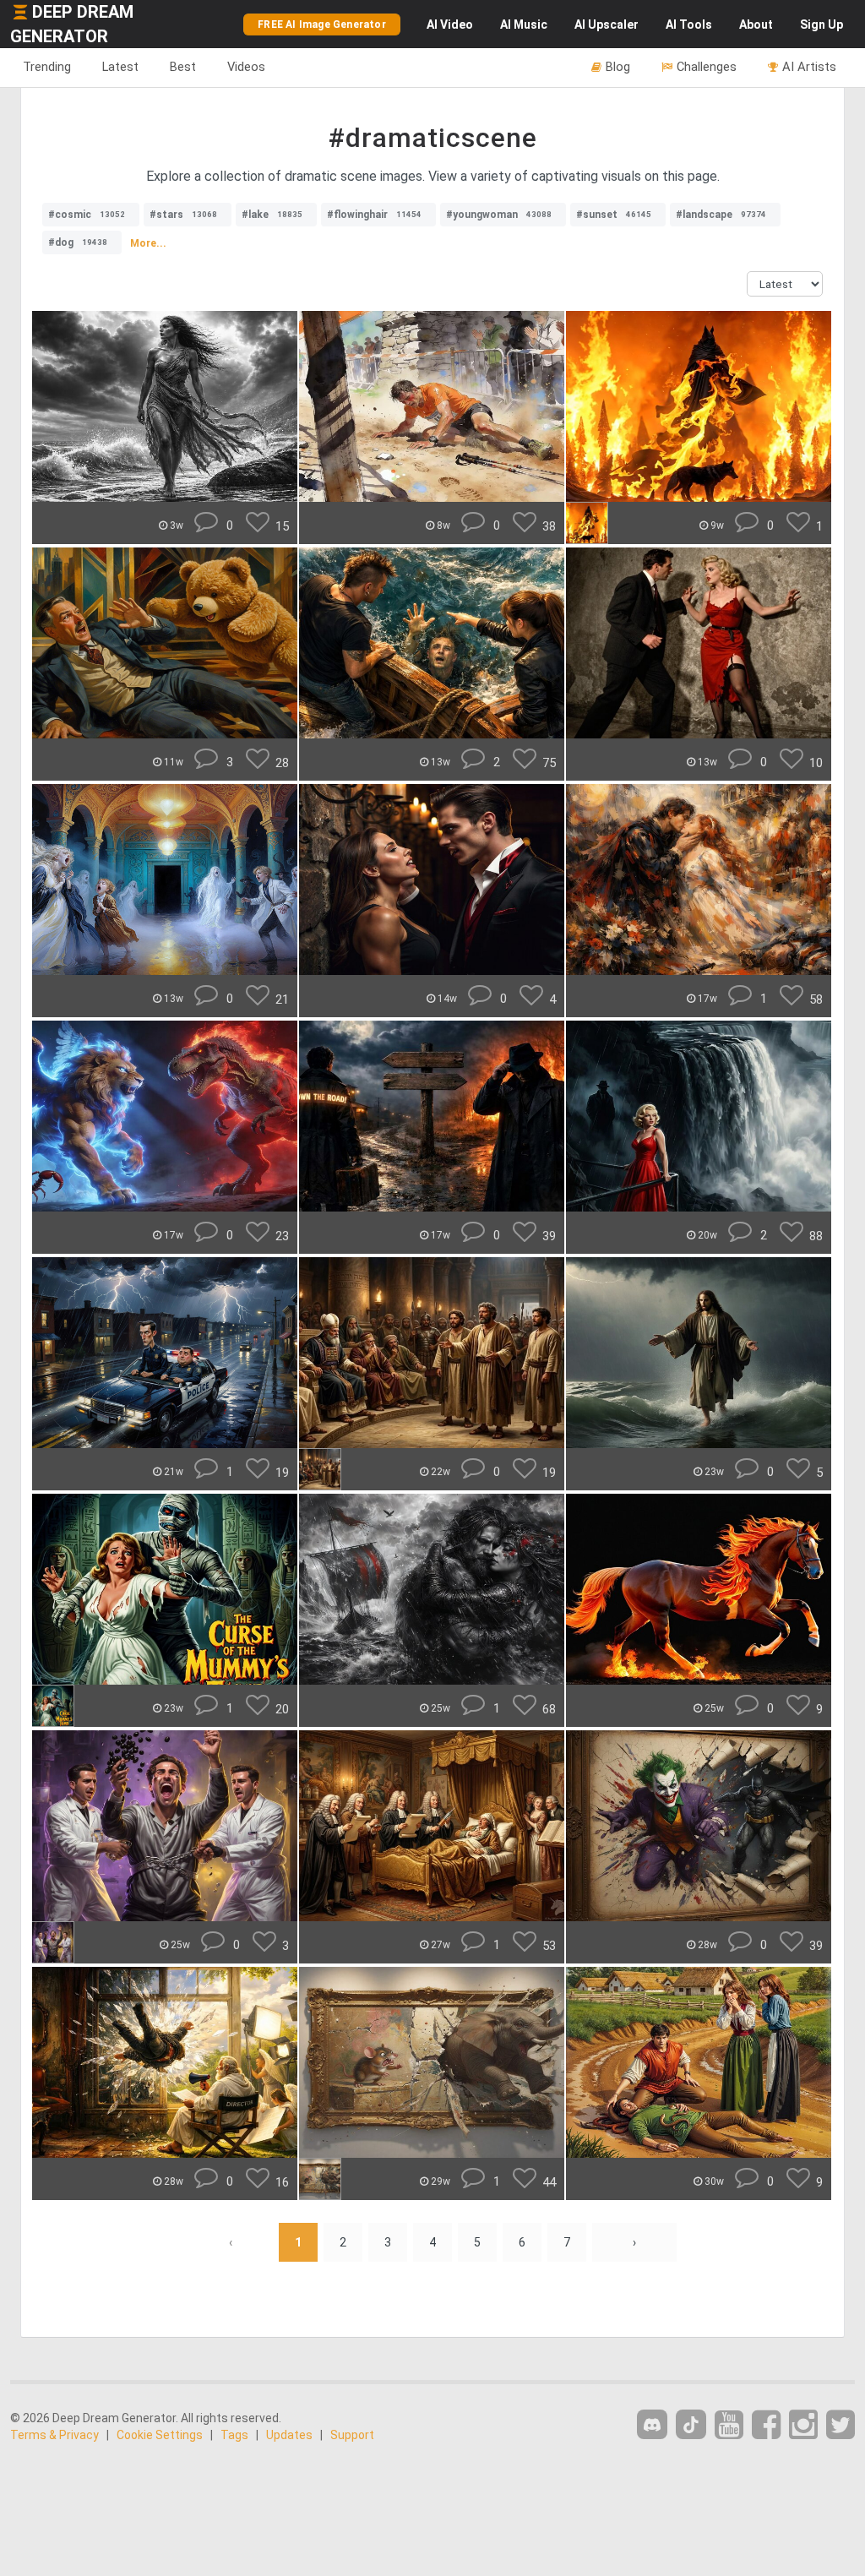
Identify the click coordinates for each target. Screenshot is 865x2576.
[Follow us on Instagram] (803, 2425)
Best (183, 67)
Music (524, 25)
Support (352, 2435)
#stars (183, 215)
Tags (234, 2435)
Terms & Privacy (54, 2435)
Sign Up (821, 25)
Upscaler (607, 25)
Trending (47, 67)
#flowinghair (374, 215)
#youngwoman (499, 215)
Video (450, 25)
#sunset (614, 215)
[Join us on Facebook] (766, 2425)
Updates (289, 2435)
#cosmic (87, 215)
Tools (689, 25)
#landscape (721, 215)
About (756, 25)
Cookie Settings (160, 2435)
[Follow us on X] (841, 2425)
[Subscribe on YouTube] (729, 2425)
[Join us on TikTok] (691, 2424)
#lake (272, 215)
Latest (120, 67)
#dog (78, 242)
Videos (246, 67)
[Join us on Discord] (652, 2424)
